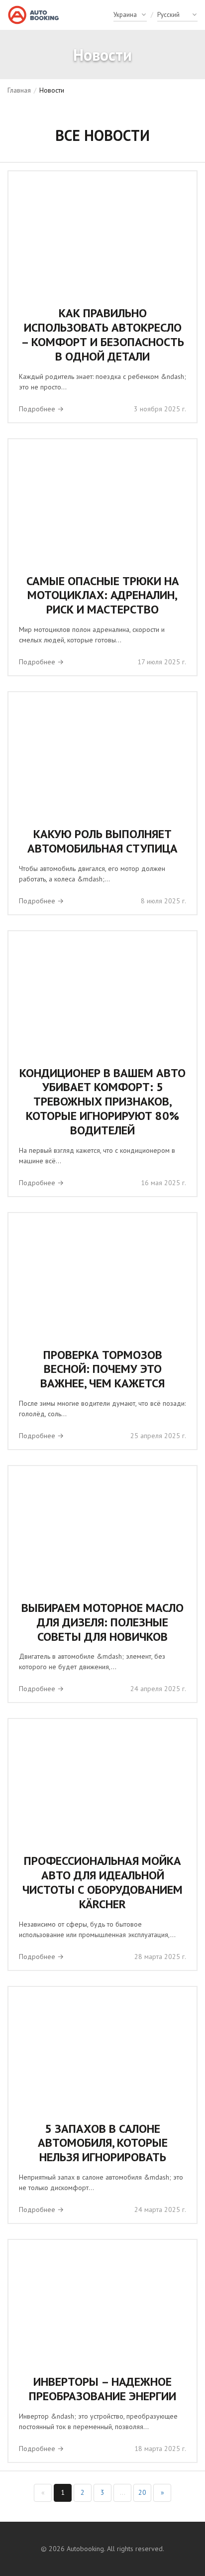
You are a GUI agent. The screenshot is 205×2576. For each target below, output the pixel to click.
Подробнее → (41, 409)
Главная (19, 90)
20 (142, 2492)
